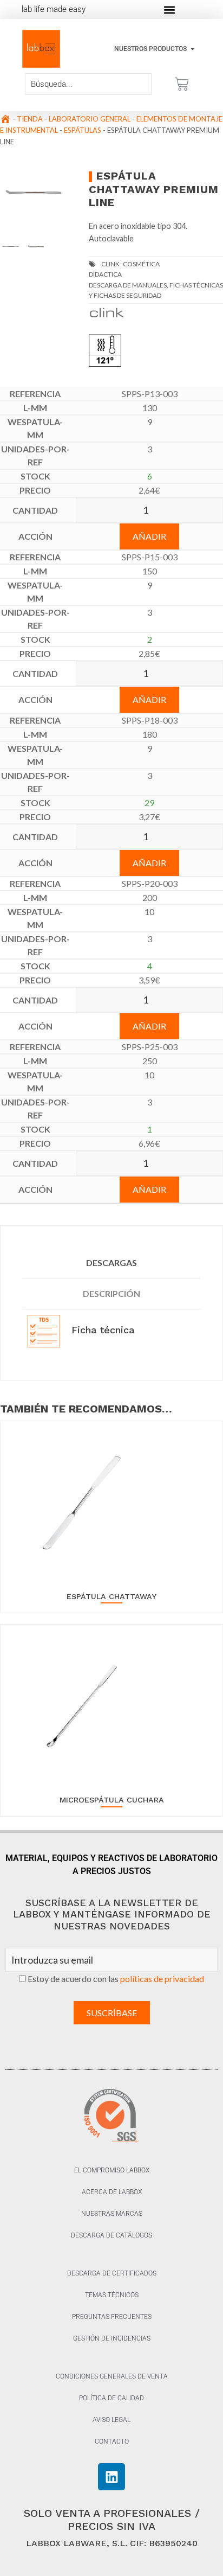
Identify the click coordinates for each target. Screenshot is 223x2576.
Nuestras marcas (112, 2214)
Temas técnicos (112, 2295)
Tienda (30, 119)
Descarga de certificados (112, 2273)
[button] (169, 9)
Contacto (112, 2441)
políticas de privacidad (162, 1979)
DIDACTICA (105, 274)
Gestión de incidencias (112, 2338)
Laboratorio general (90, 119)
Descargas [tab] (111, 1263)
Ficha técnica (101, 1330)
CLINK (110, 264)
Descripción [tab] (111, 1293)
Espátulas (83, 130)
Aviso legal (111, 2420)
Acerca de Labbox (112, 2192)
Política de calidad (111, 2398)
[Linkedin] (111, 2477)
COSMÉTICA (141, 264)
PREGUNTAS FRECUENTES (112, 2317)
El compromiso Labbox (112, 2170)
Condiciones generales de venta (112, 2376)
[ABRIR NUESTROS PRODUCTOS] (193, 49)
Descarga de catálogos (111, 2235)
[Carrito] (182, 84)
